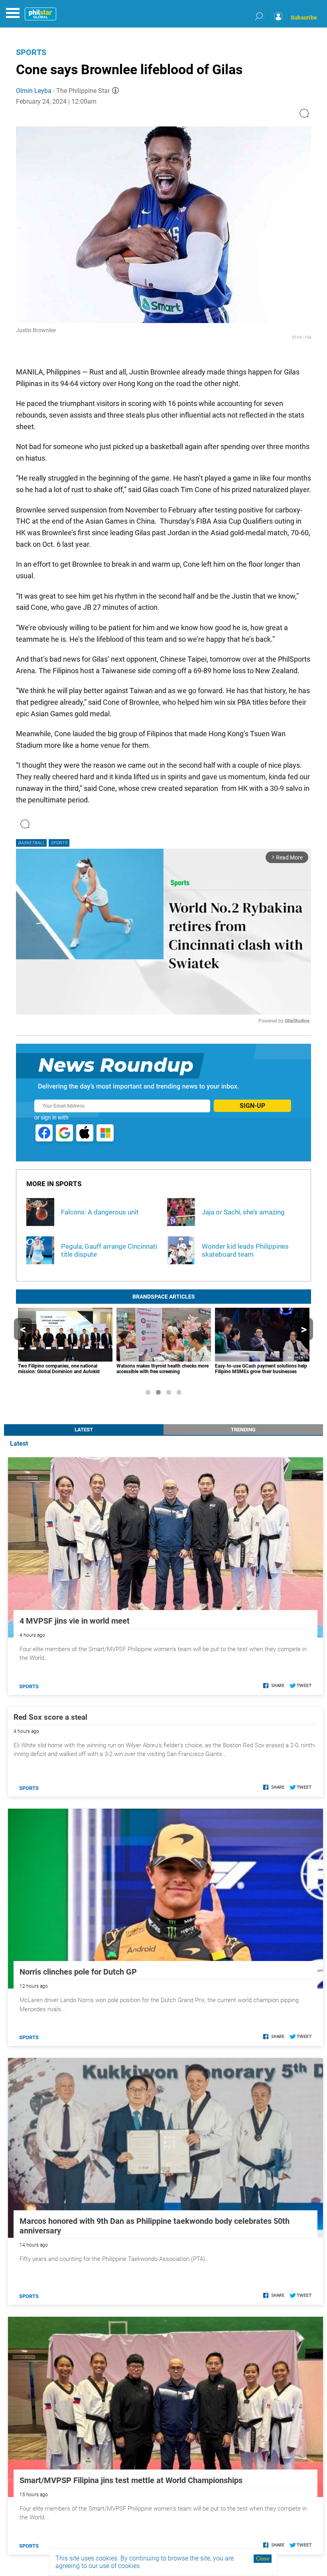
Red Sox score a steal (50, 1717)
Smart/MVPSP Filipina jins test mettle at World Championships (131, 2480)
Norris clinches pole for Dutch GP (78, 1972)
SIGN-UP (252, 1106)
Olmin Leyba (34, 91)
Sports (31, 52)
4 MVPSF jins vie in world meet (75, 1621)
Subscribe (304, 18)
